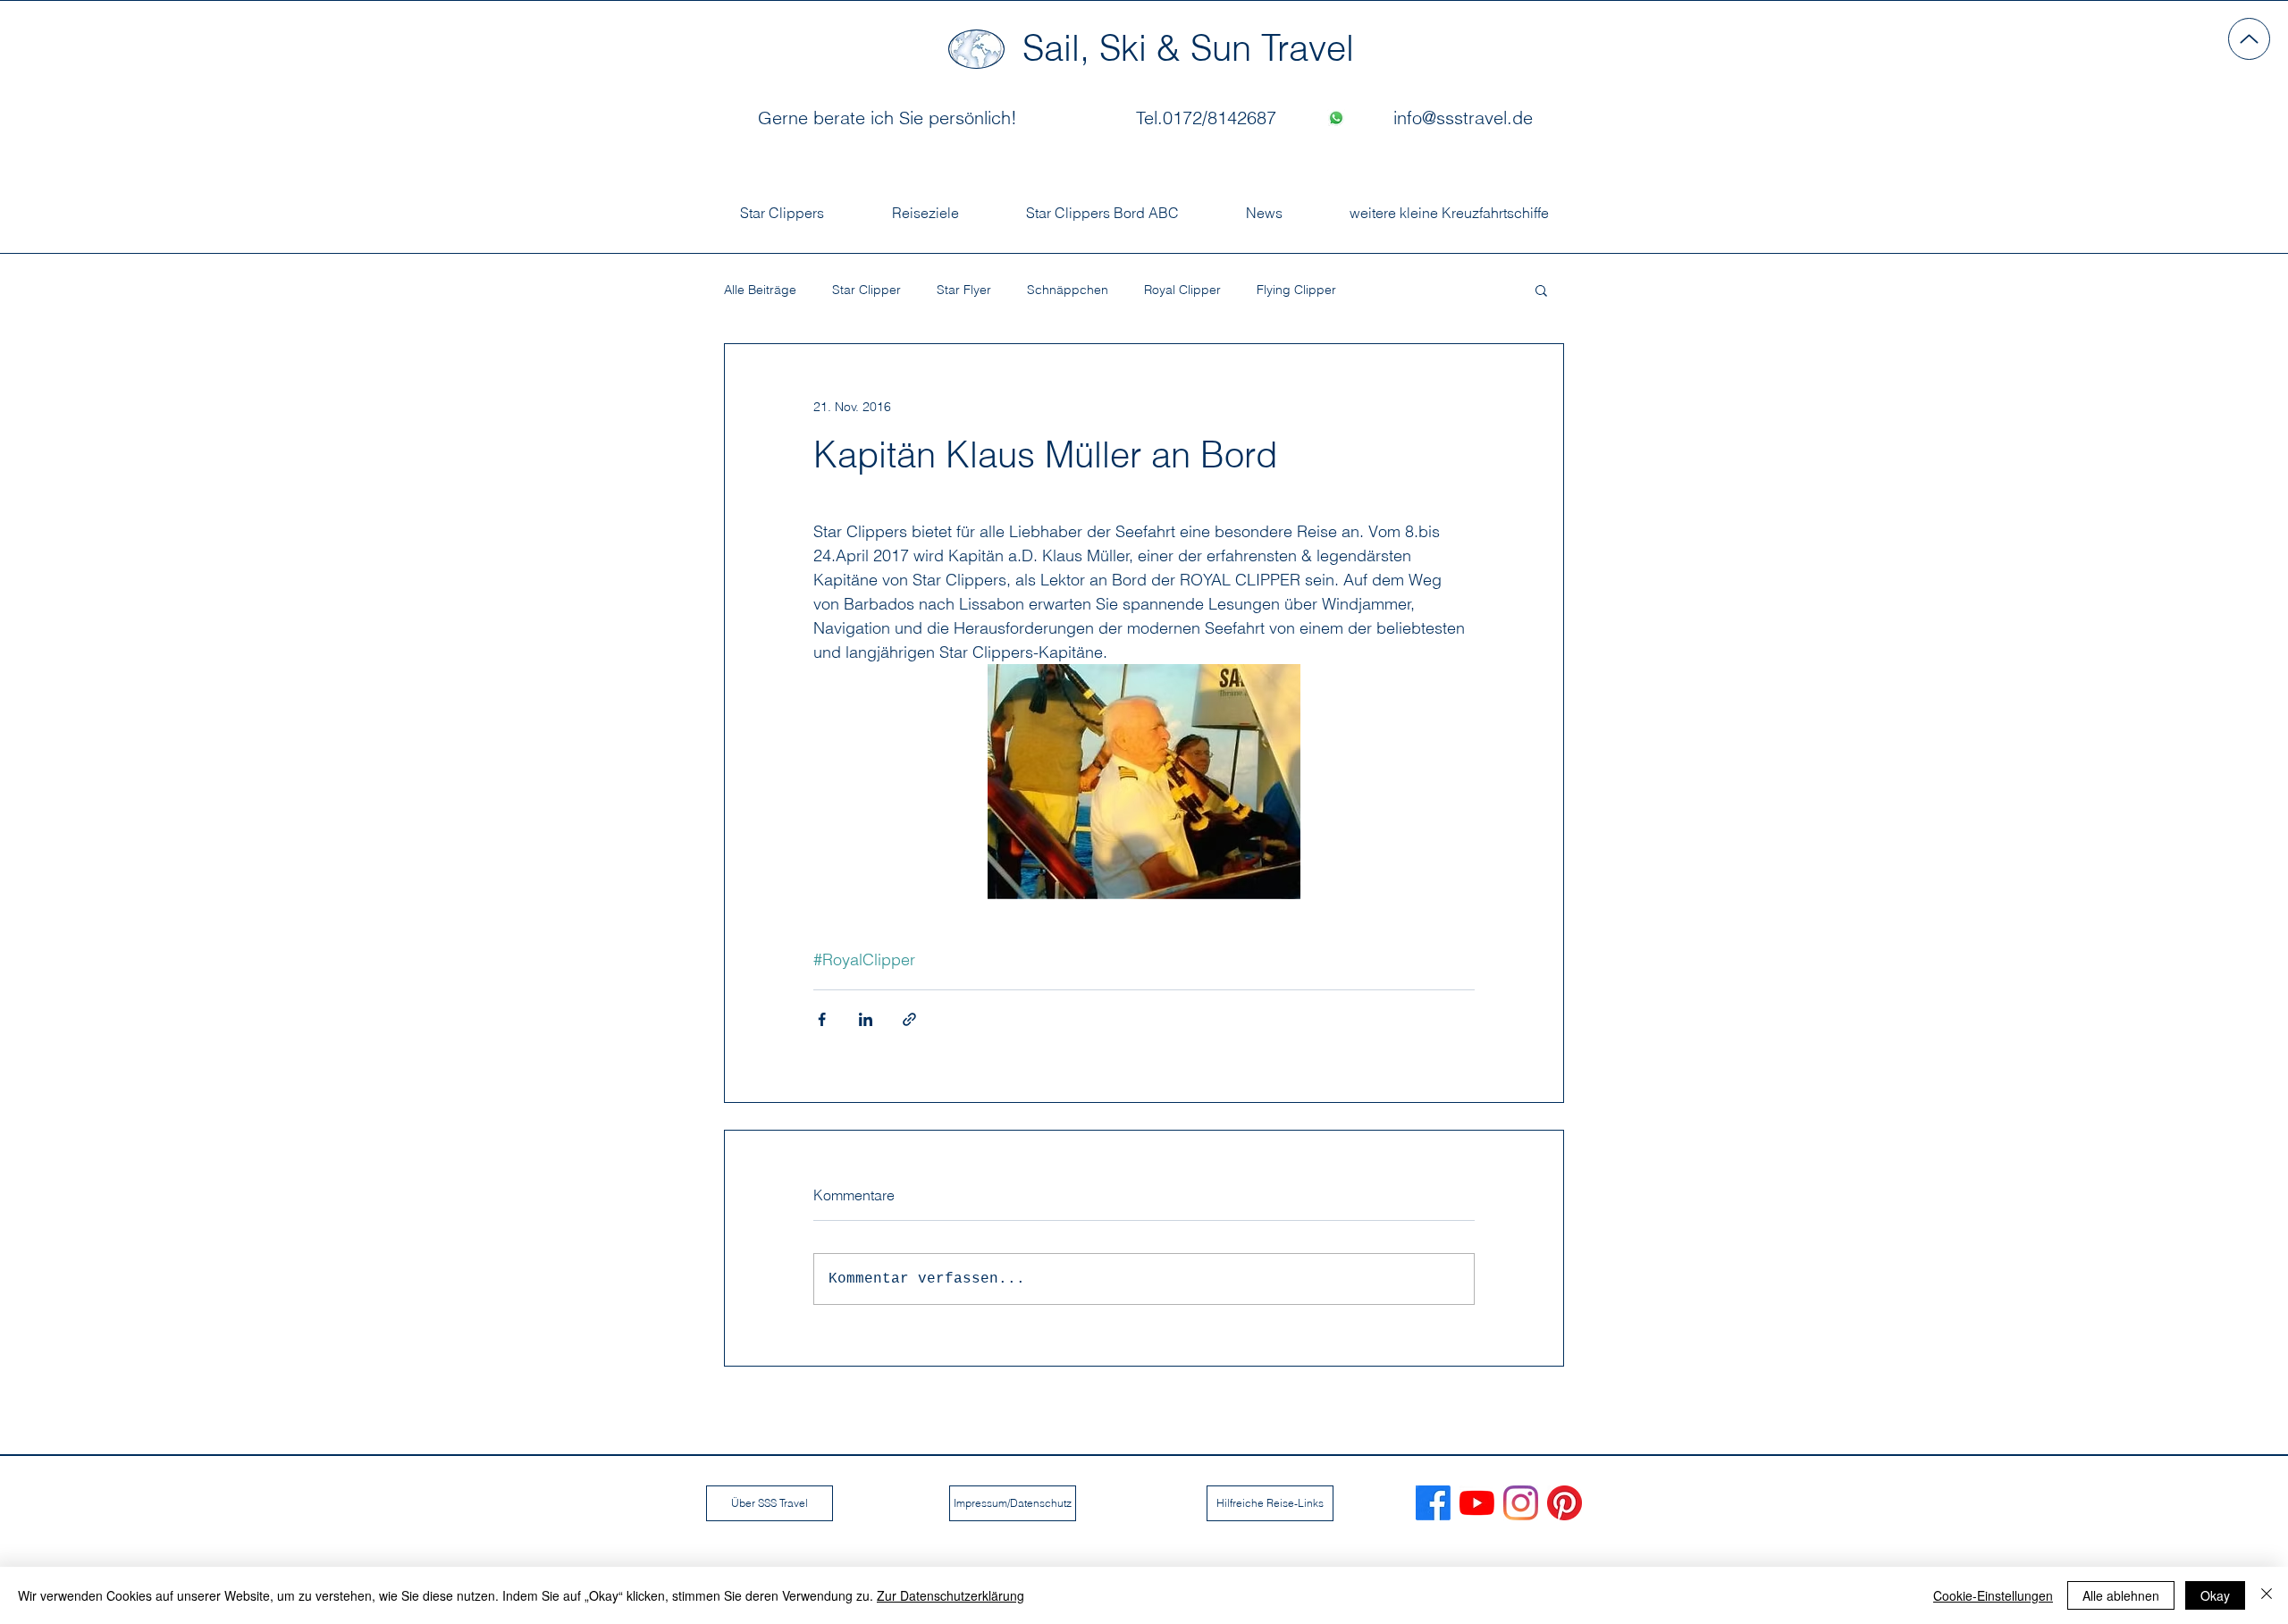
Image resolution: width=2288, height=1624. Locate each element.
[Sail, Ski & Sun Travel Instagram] (1521, 1503)
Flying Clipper (1296, 290)
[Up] (2249, 39)
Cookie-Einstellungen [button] (1993, 1595)
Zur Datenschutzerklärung (951, 1595)
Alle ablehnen (2121, 1595)
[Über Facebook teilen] (822, 1019)
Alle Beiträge (760, 290)
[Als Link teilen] (909, 1019)
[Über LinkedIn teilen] (866, 1019)
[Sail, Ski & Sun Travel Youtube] (1477, 1503)
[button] (1541, 290)
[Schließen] (2267, 1595)
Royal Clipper (1182, 290)
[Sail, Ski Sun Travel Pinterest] (1565, 1503)
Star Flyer (964, 290)
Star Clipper (866, 290)
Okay (2215, 1595)
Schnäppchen (1068, 290)
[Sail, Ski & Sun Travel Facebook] (1433, 1503)
